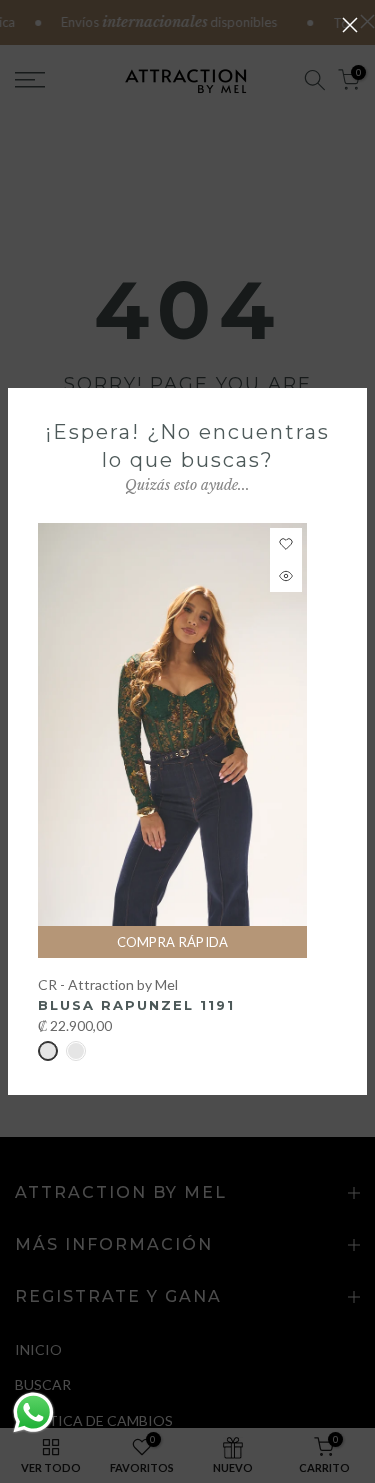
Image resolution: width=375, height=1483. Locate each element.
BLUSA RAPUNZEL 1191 (136, 1005)
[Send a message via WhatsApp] (33, 1412)
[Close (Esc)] (350, 25)
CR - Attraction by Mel (108, 984)
